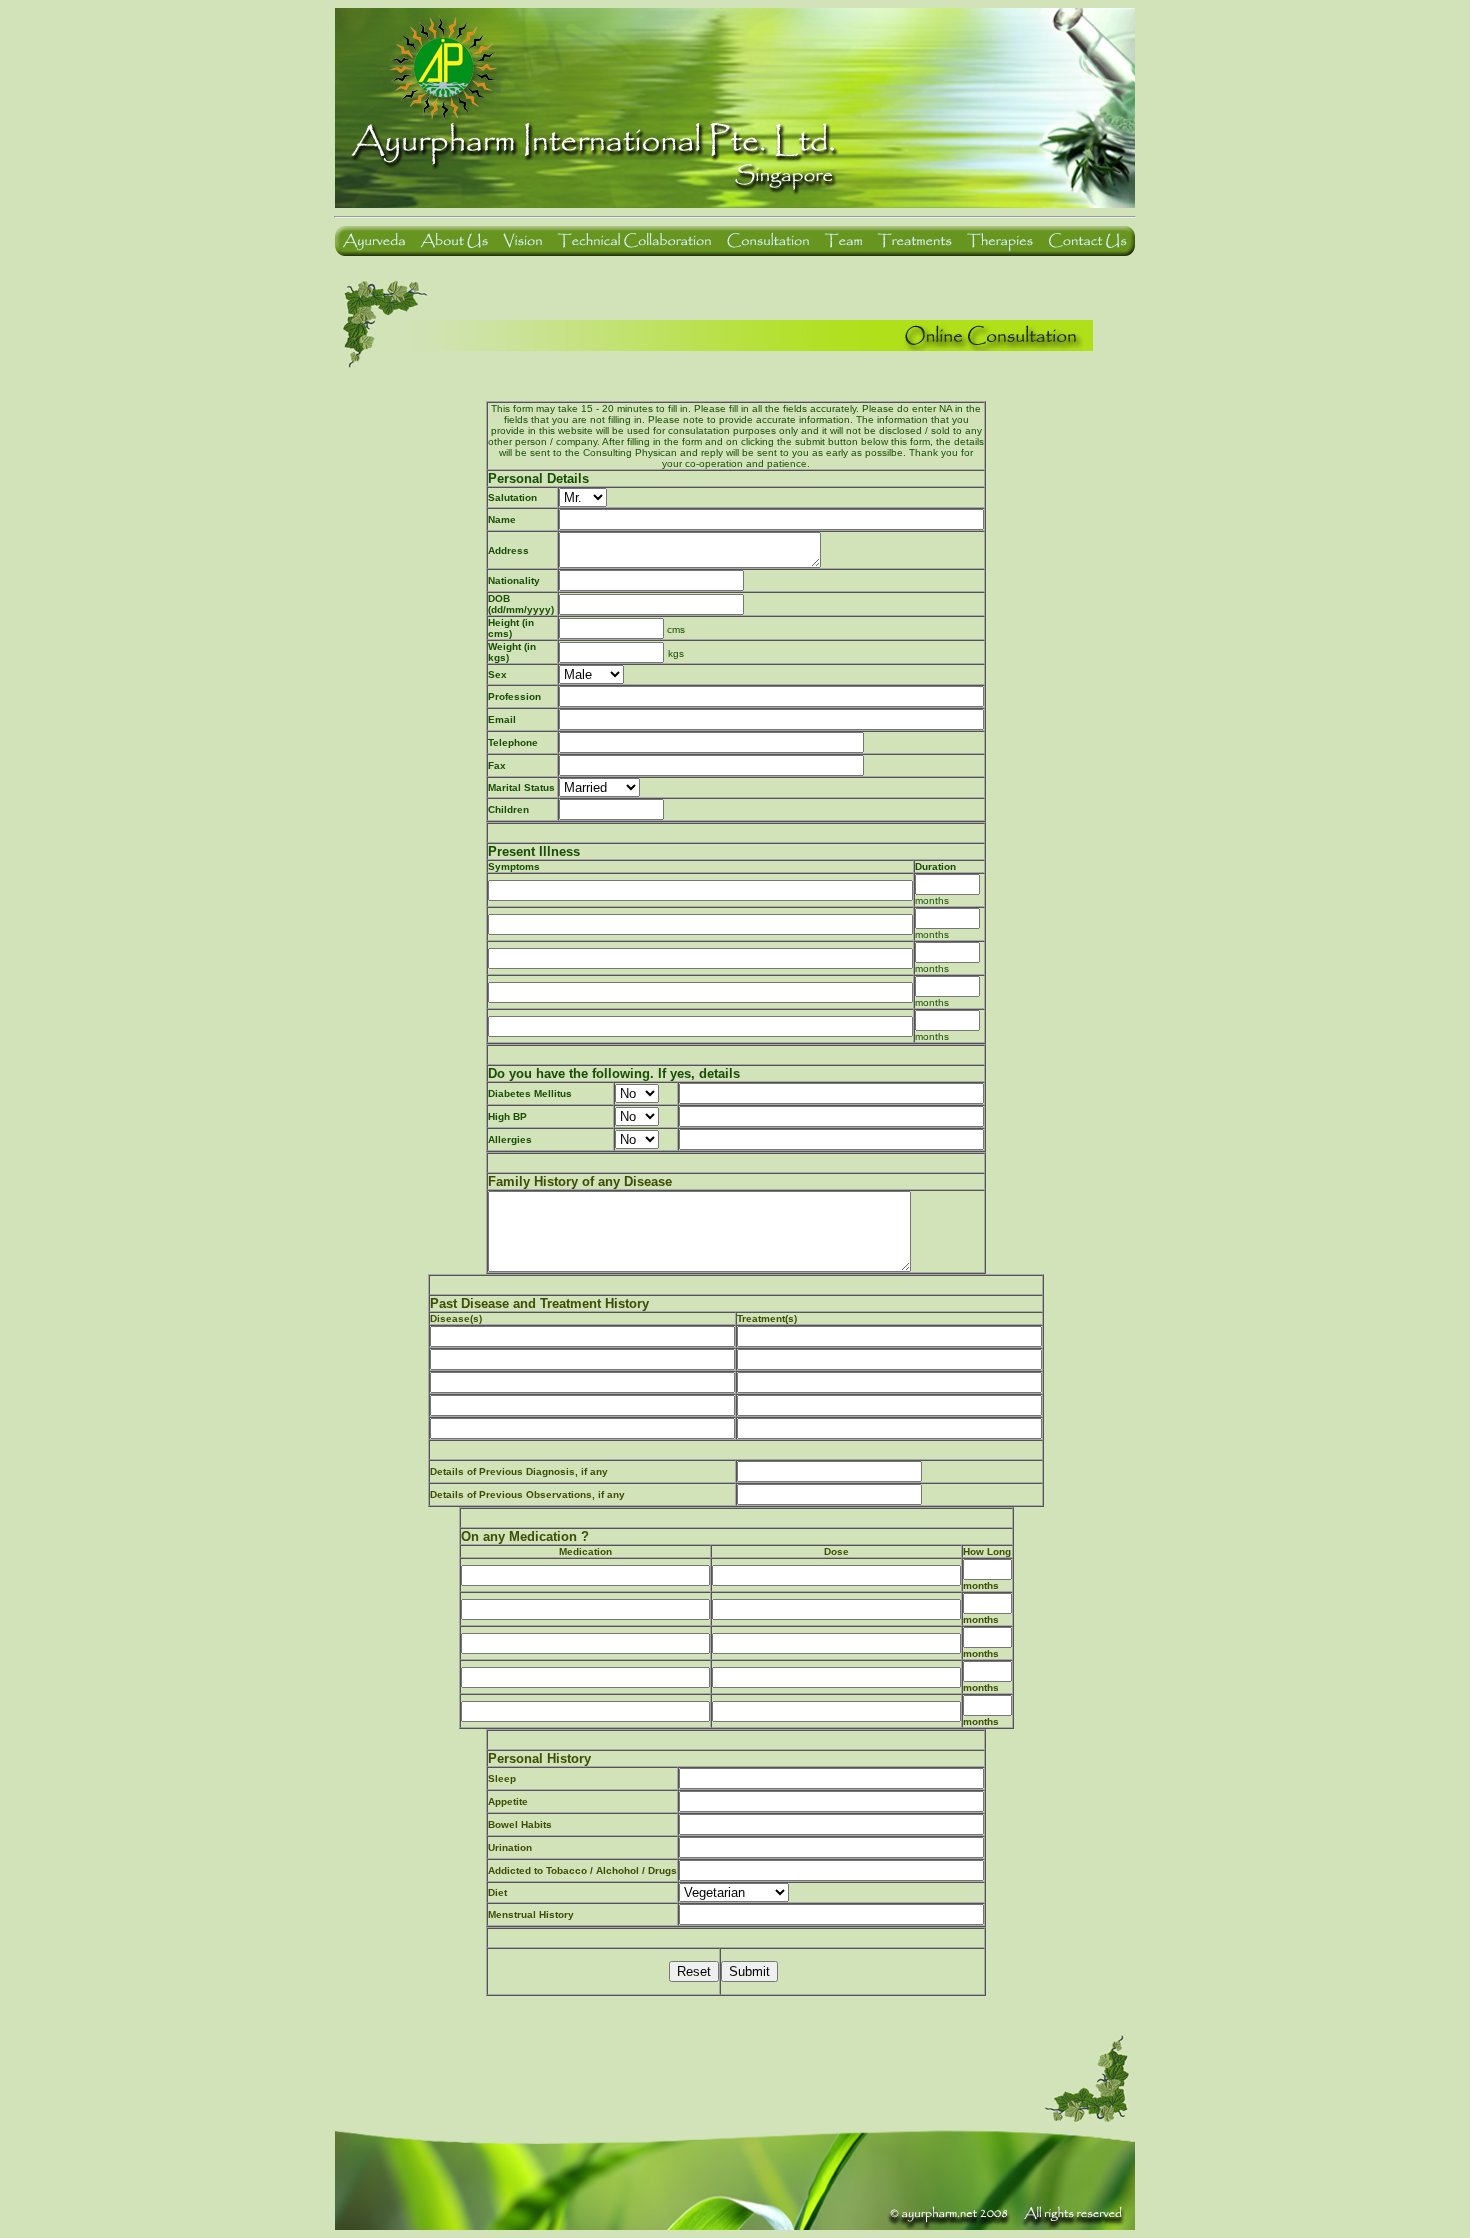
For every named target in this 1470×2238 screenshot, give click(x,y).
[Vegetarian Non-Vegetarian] (734, 1891)
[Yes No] (637, 1092)
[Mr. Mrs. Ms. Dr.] (771, 497)
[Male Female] (591, 673)
